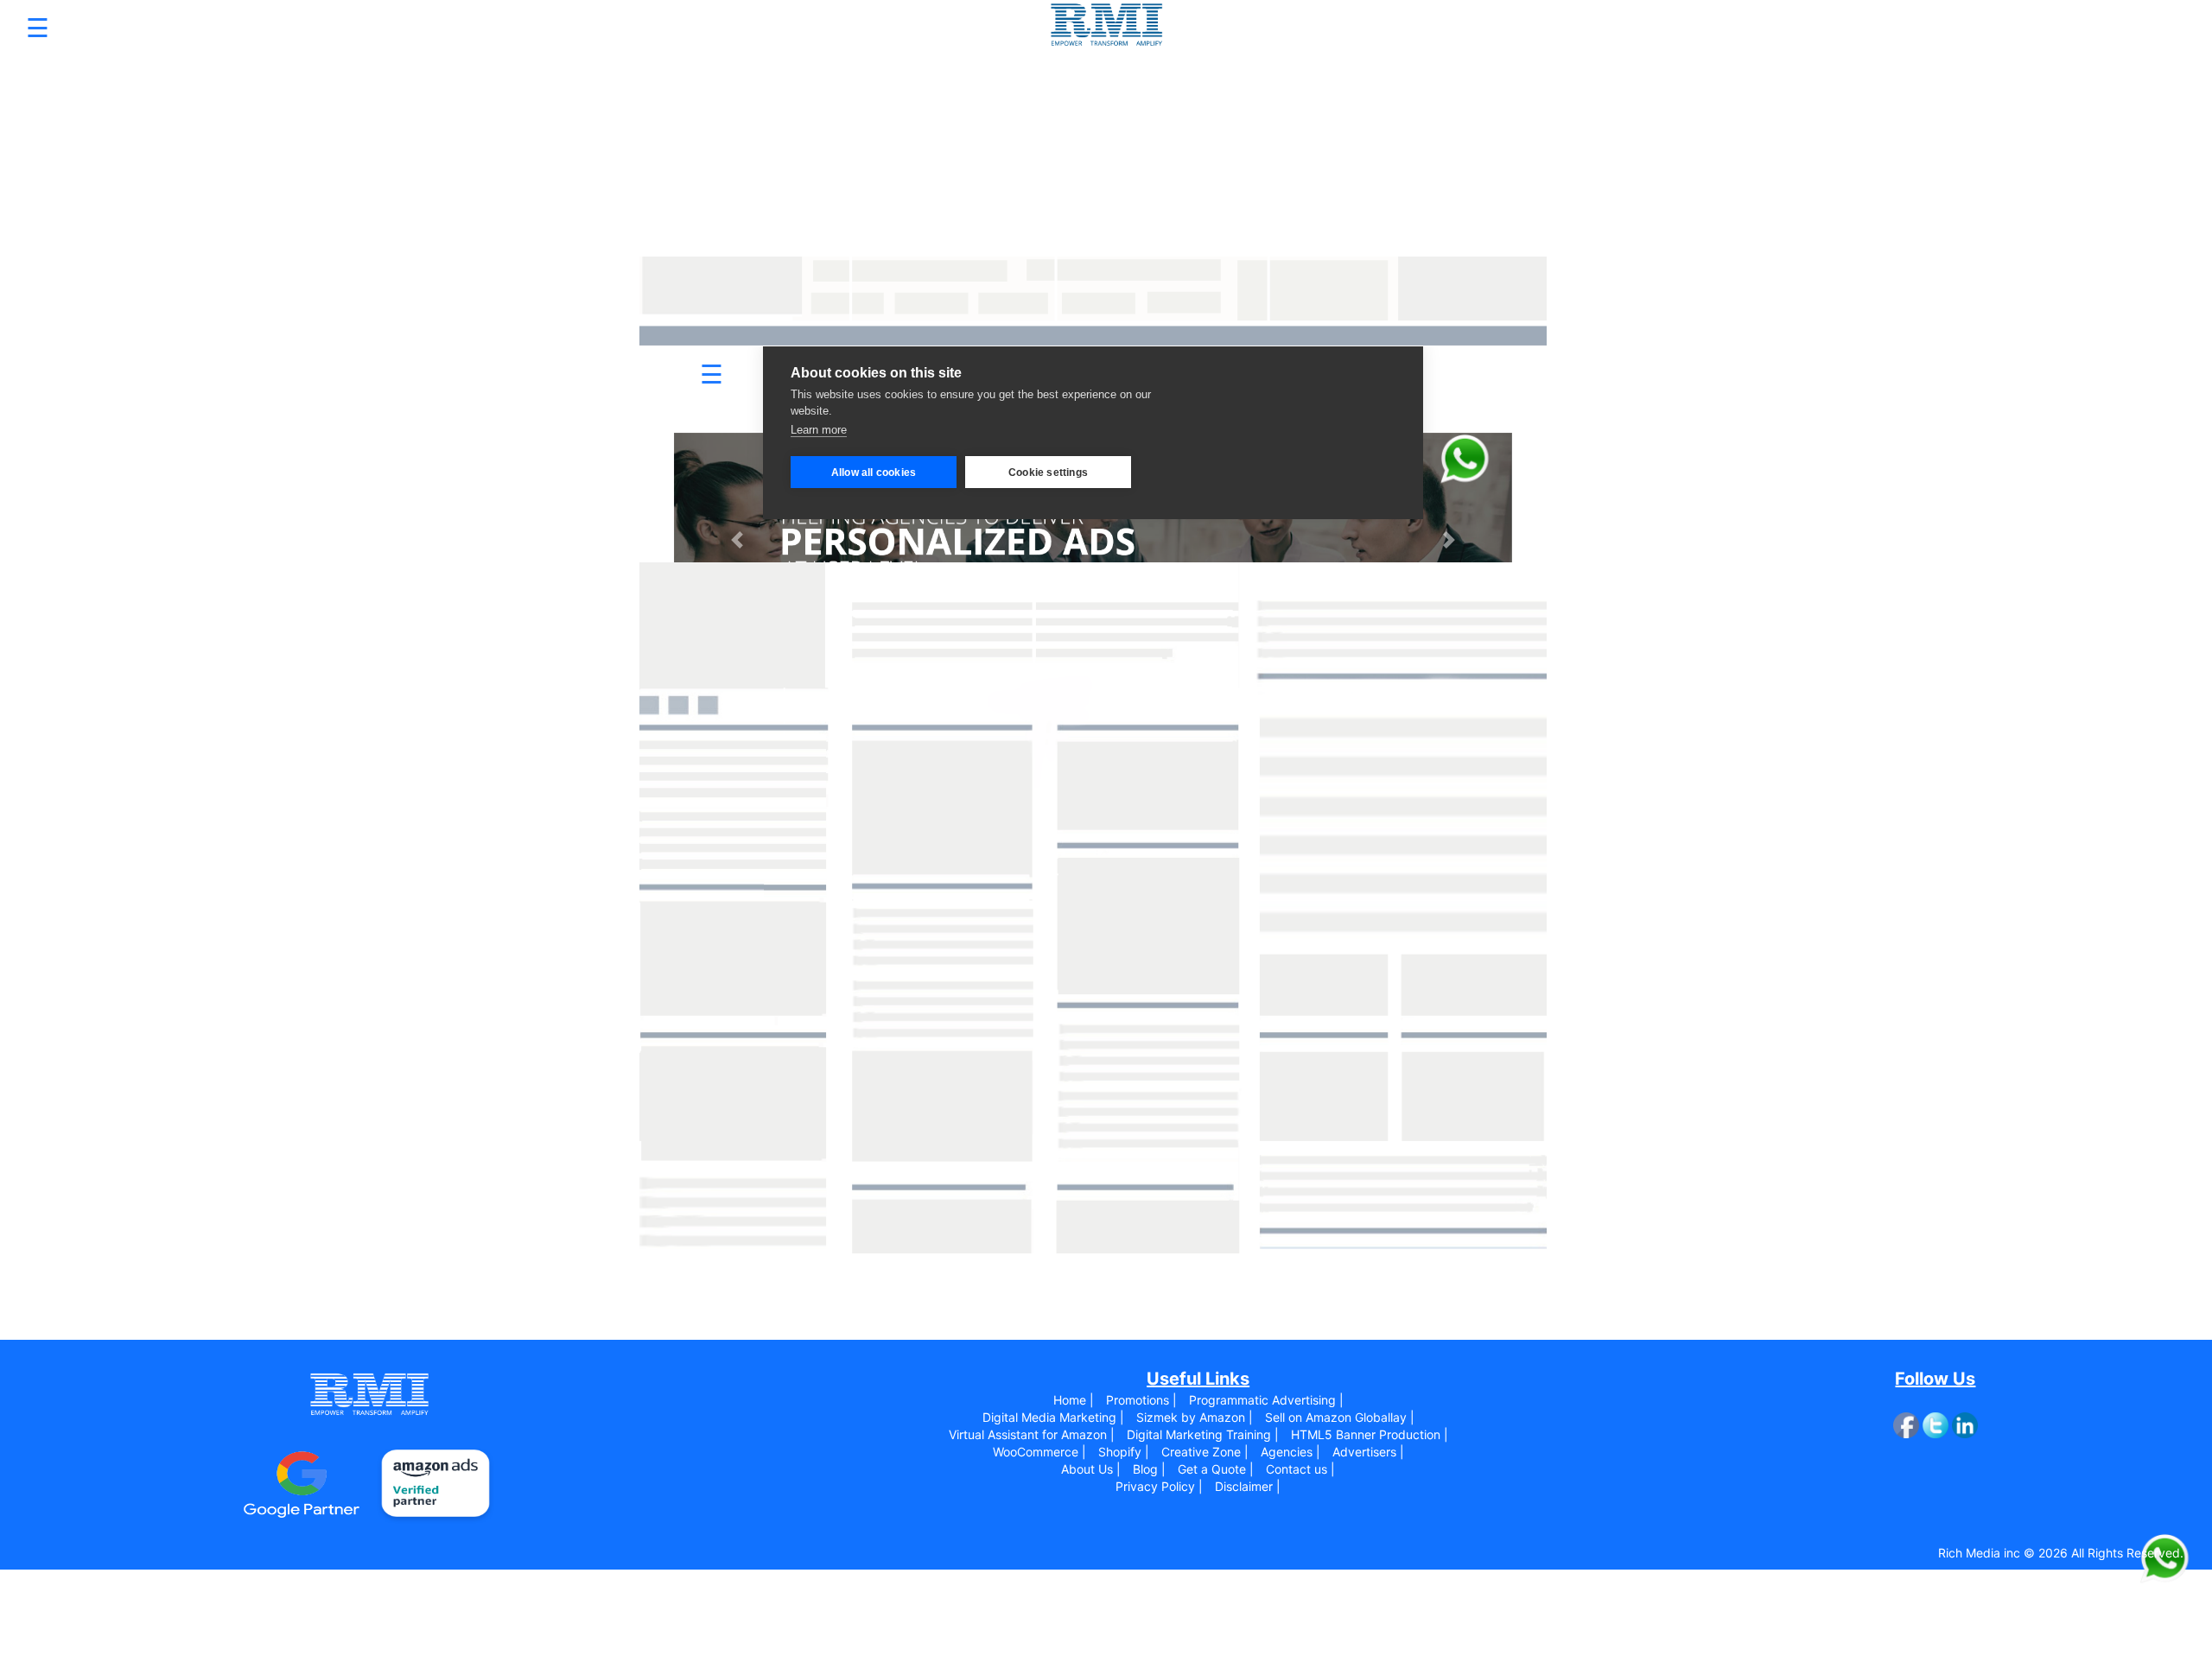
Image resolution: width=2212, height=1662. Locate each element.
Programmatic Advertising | (1266, 1400)
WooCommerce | (1039, 1452)
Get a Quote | (1216, 1469)
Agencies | (1290, 1452)
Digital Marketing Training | (1203, 1434)
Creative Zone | (1205, 1452)
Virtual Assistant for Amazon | (1032, 1434)
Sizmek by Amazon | (1195, 1417)
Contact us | (1300, 1469)
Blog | (1149, 1469)
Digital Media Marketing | (1053, 1417)
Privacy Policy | (1159, 1486)
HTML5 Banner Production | (1370, 1434)
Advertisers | (1368, 1452)
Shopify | (1124, 1452)
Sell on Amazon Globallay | (1340, 1417)
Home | (1074, 1400)
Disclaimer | (1248, 1486)
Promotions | (1141, 1400)
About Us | (1091, 1469)
